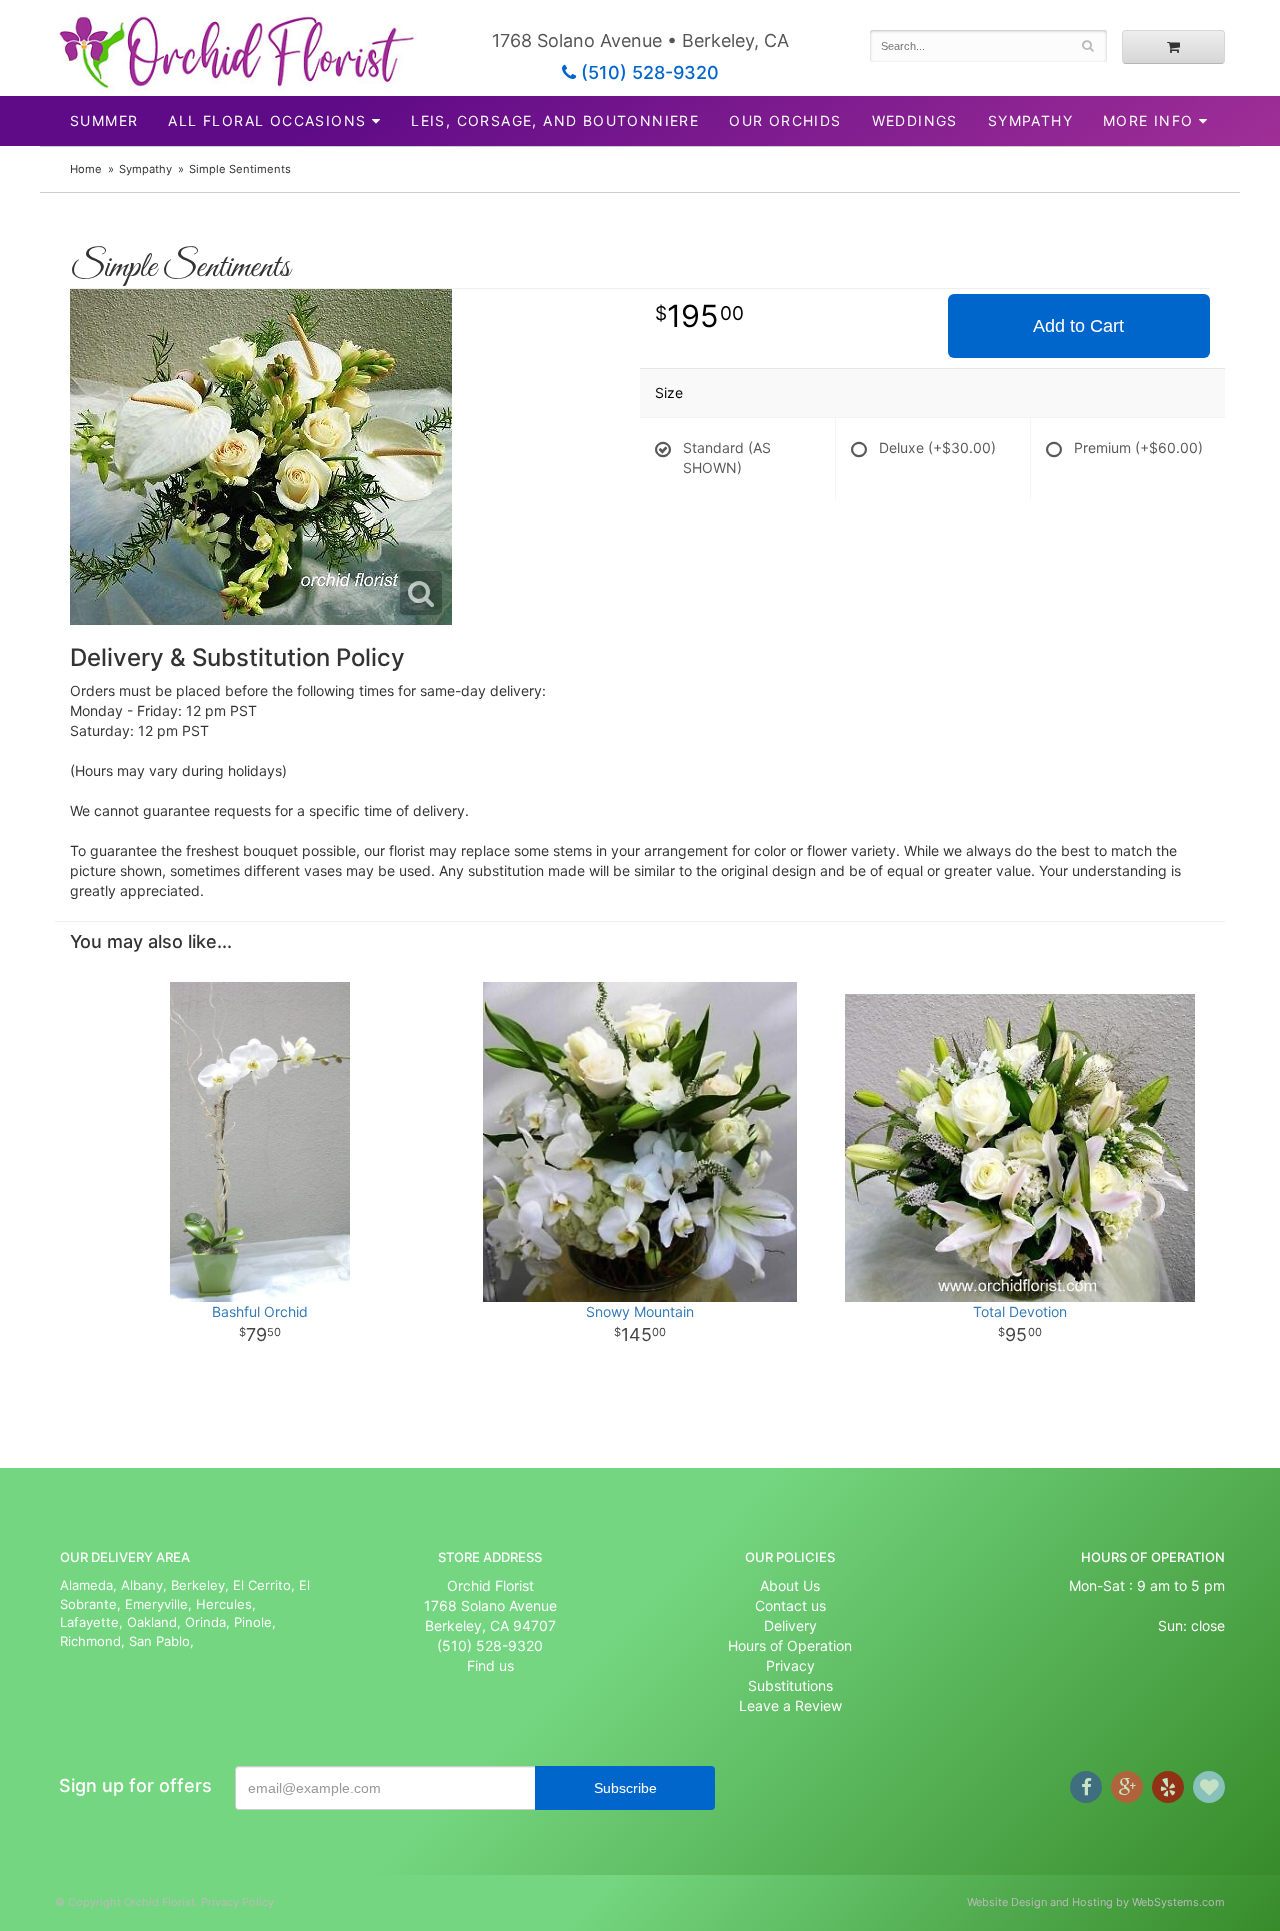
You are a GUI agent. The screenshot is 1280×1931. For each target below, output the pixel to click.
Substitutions (790, 1685)
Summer (104, 120)
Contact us (790, 1605)
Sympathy (1030, 120)
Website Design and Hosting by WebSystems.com (1096, 1902)
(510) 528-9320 (647, 72)
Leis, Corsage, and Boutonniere (555, 120)
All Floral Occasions (267, 120)
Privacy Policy (237, 1902)
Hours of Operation (790, 1645)
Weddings (915, 120)
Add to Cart (1078, 326)
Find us (490, 1665)
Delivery (790, 1625)
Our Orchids (785, 120)
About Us (790, 1585)
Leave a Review (790, 1705)
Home (86, 169)
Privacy (790, 1665)
